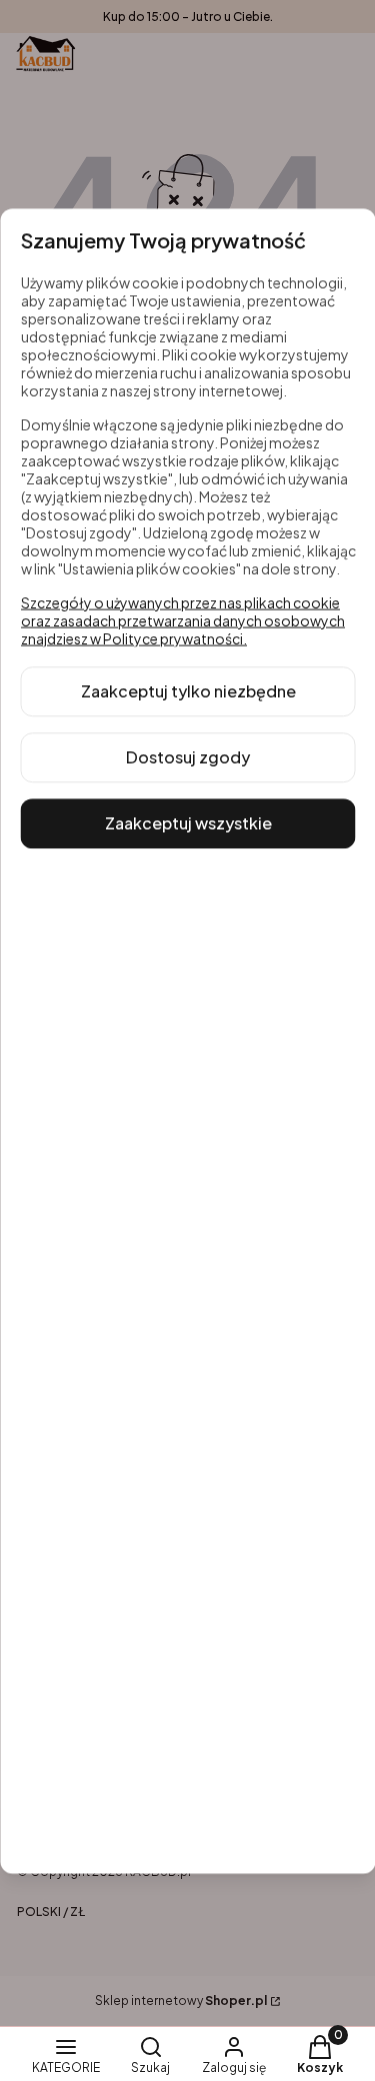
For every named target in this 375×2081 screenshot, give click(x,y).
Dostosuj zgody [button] (188, 756)
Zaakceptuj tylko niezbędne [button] (187, 690)
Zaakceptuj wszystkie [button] (187, 822)
